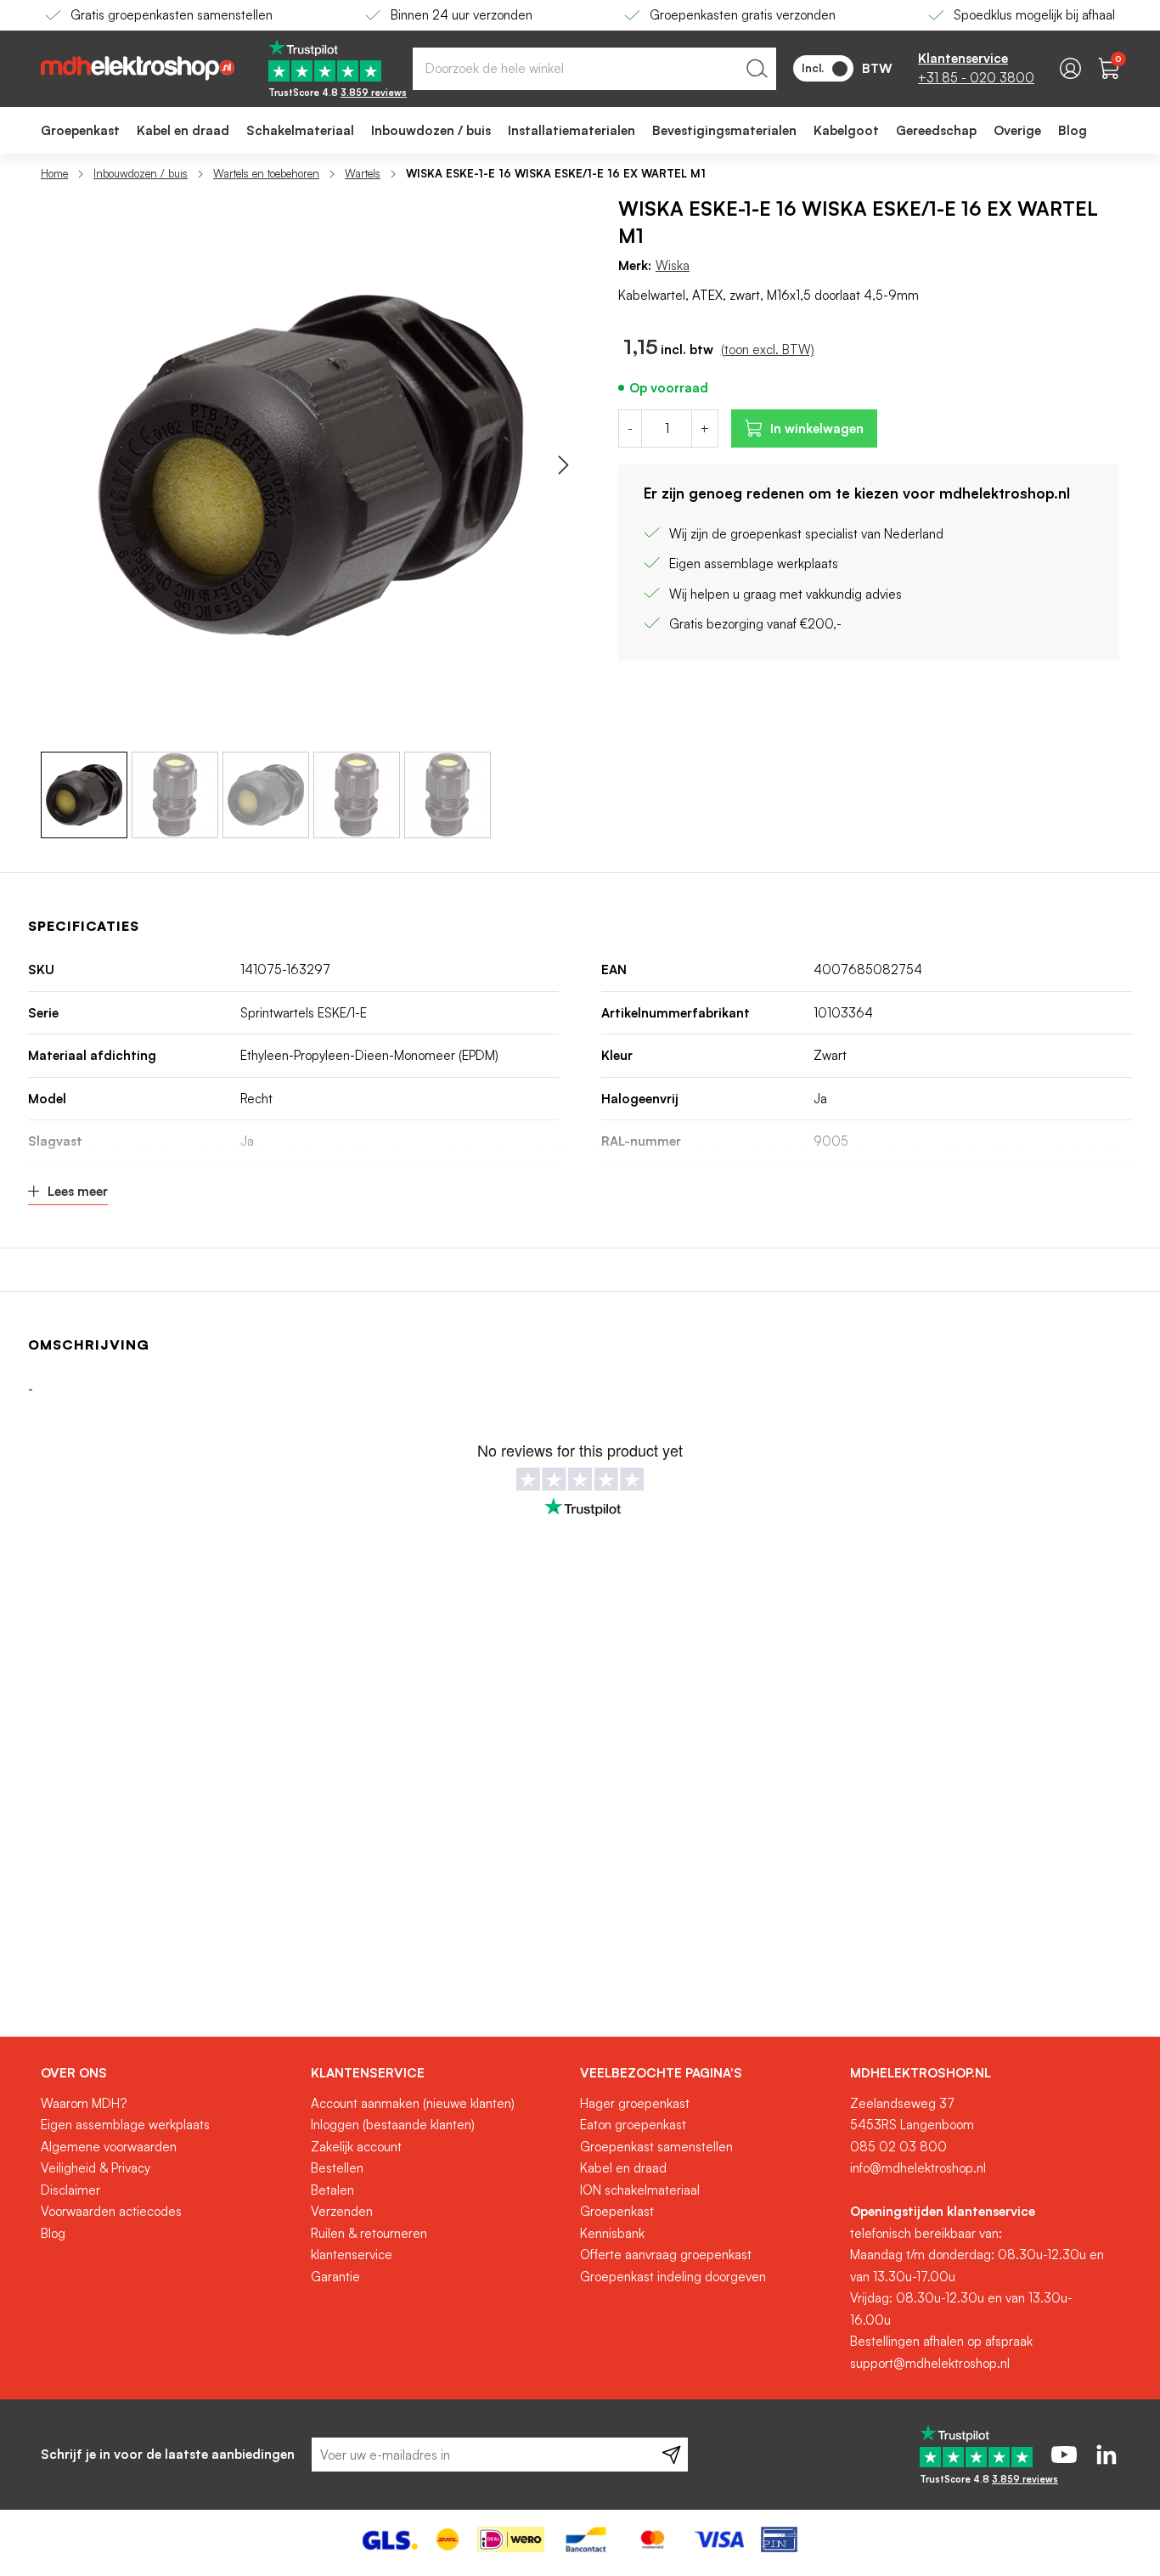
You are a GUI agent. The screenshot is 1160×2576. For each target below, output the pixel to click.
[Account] (1070, 68)
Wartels (363, 173)
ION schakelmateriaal (640, 2190)
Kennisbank (612, 2233)
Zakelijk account (356, 2147)
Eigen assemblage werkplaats (125, 2125)
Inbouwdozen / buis (141, 173)
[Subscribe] (671, 2455)
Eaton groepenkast (633, 2125)
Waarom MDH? (84, 2103)
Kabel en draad (623, 2168)
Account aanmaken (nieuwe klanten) (413, 2103)
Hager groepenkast (635, 2103)
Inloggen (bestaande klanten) (393, 2125)
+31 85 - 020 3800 (976, 78)
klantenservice (352, 2255)
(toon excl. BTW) (768, 349)
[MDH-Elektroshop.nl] (138, 68)
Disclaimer (70, 2190)
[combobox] (594, 69)
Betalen (332, 2190)
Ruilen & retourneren (369, 2233)
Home (54, 173)
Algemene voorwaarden (109, 2147)
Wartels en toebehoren (266, 173)
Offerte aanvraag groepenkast (666, 2255)
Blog (53, 2233)
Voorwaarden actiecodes (111, 2211)
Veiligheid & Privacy (96, 2168)
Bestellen (337, 2168)
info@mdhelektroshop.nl (918, 2168)
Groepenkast (617, 2211)
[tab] (169, 2073)
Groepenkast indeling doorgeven (673, 2277)
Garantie (335, 2277)
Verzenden (342, 2211)
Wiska (673, 265)
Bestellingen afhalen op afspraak (941, 2341)
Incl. (813, 68)
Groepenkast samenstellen (656, 2147)
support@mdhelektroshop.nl (930, 2363)
